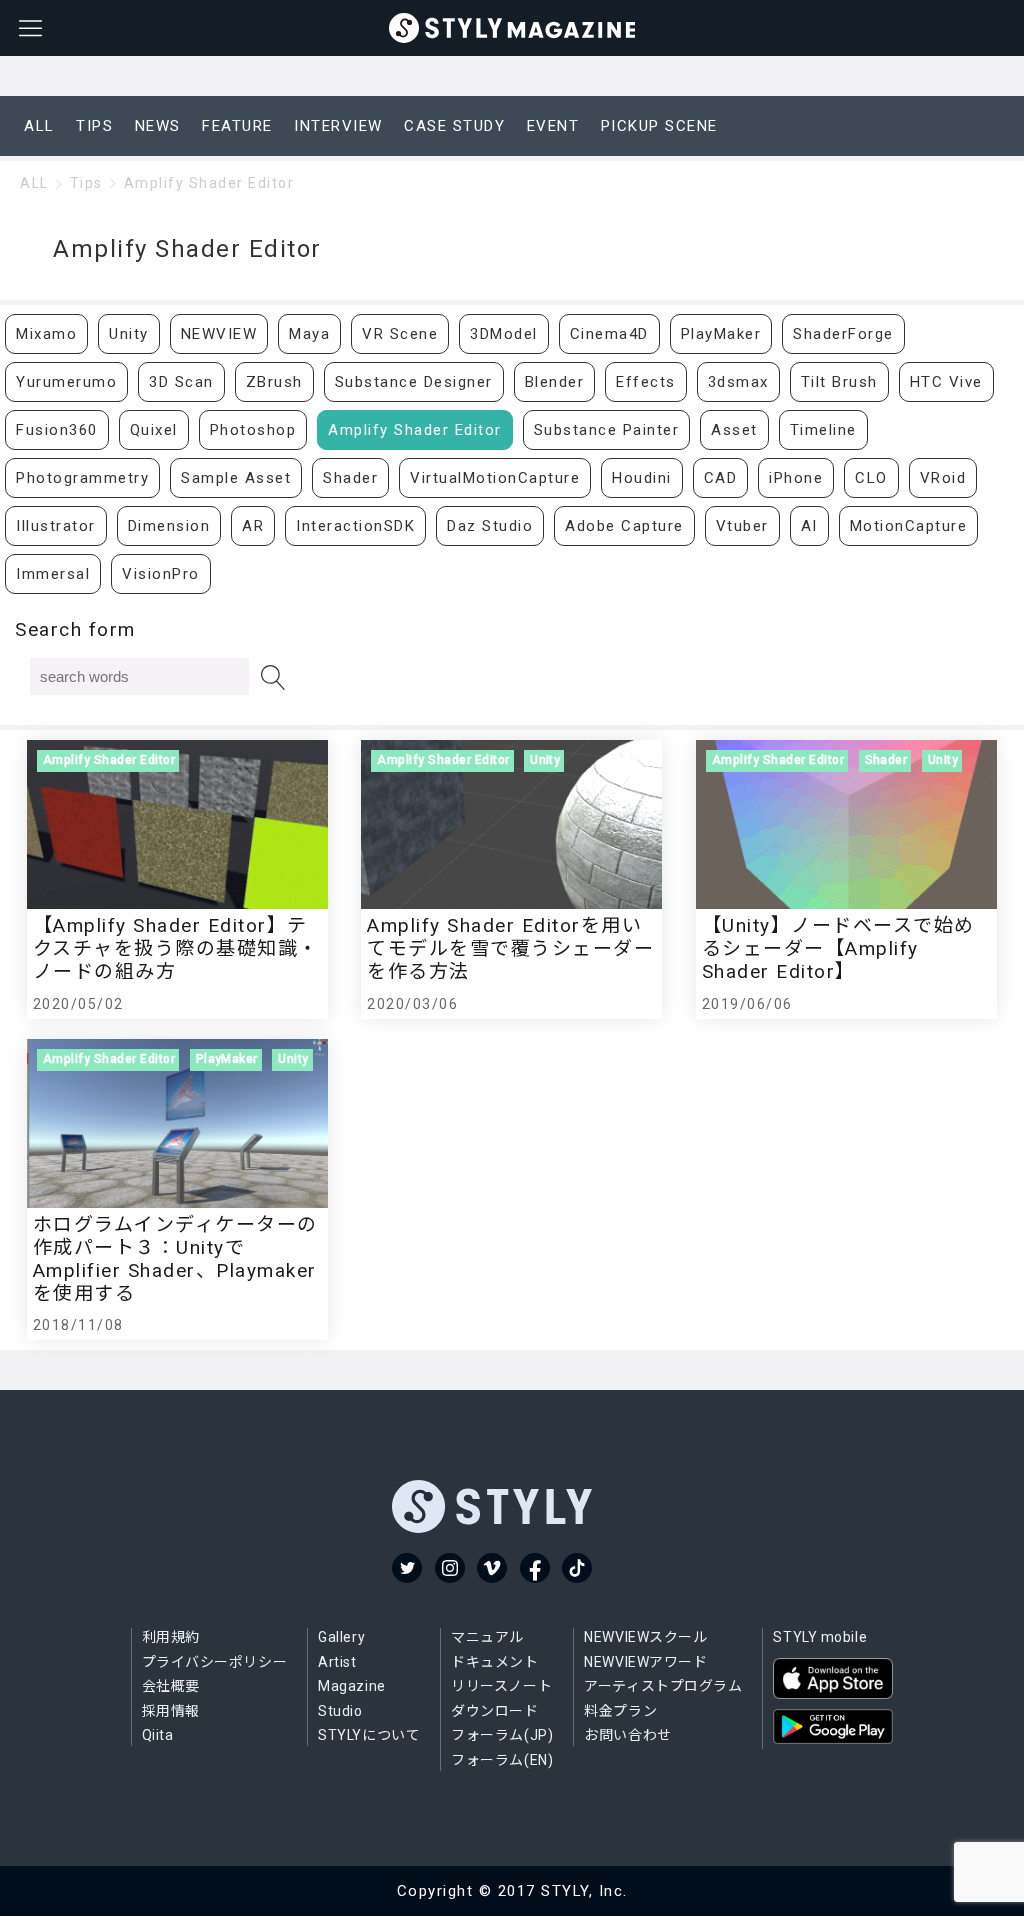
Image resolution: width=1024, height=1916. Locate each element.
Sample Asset (236, 478)
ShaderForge (843, 334)
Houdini (642, 478)
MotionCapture (909, 526)
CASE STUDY (454, 126)
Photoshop (253, 430)
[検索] (273, 677)
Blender (555, 382)
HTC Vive (946, 382)
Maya (309, 334)
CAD (721, 478)
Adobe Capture (624, 526)
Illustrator (56, 526)
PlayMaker (721, 334)
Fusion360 (57, 430)
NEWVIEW (219, 334)
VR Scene (400, 334)
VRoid (943, 478)
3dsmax (738, 382)
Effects (646, 382)
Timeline (823, 430)
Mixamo (46, 334)
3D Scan (181, 382)
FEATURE (237, 126)
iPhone (796, 478)
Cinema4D (609, 334)
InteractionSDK (355, 526)
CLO (871, 478)
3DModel (504, 334)
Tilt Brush (839, 382)
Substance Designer (414, 382)
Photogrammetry (82, 478)
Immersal (53, 574)
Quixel (154, 430)
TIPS (94, 126)
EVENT (553, 126)
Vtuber (742, 526)
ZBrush (274, 382)
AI (809, 526)
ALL (39, 126)
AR (253, 526)
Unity (129, 334)
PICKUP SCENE (659, 126)
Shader (350, 478)
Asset (734, 430)
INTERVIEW (338, 126)
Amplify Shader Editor (209, 183)
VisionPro (161, 574)
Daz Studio (490, 526)
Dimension (169, 526)
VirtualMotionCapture (495, 478)
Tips (86, 183)
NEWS (158, 126)
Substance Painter (607, 430)
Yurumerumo (66, 382)
